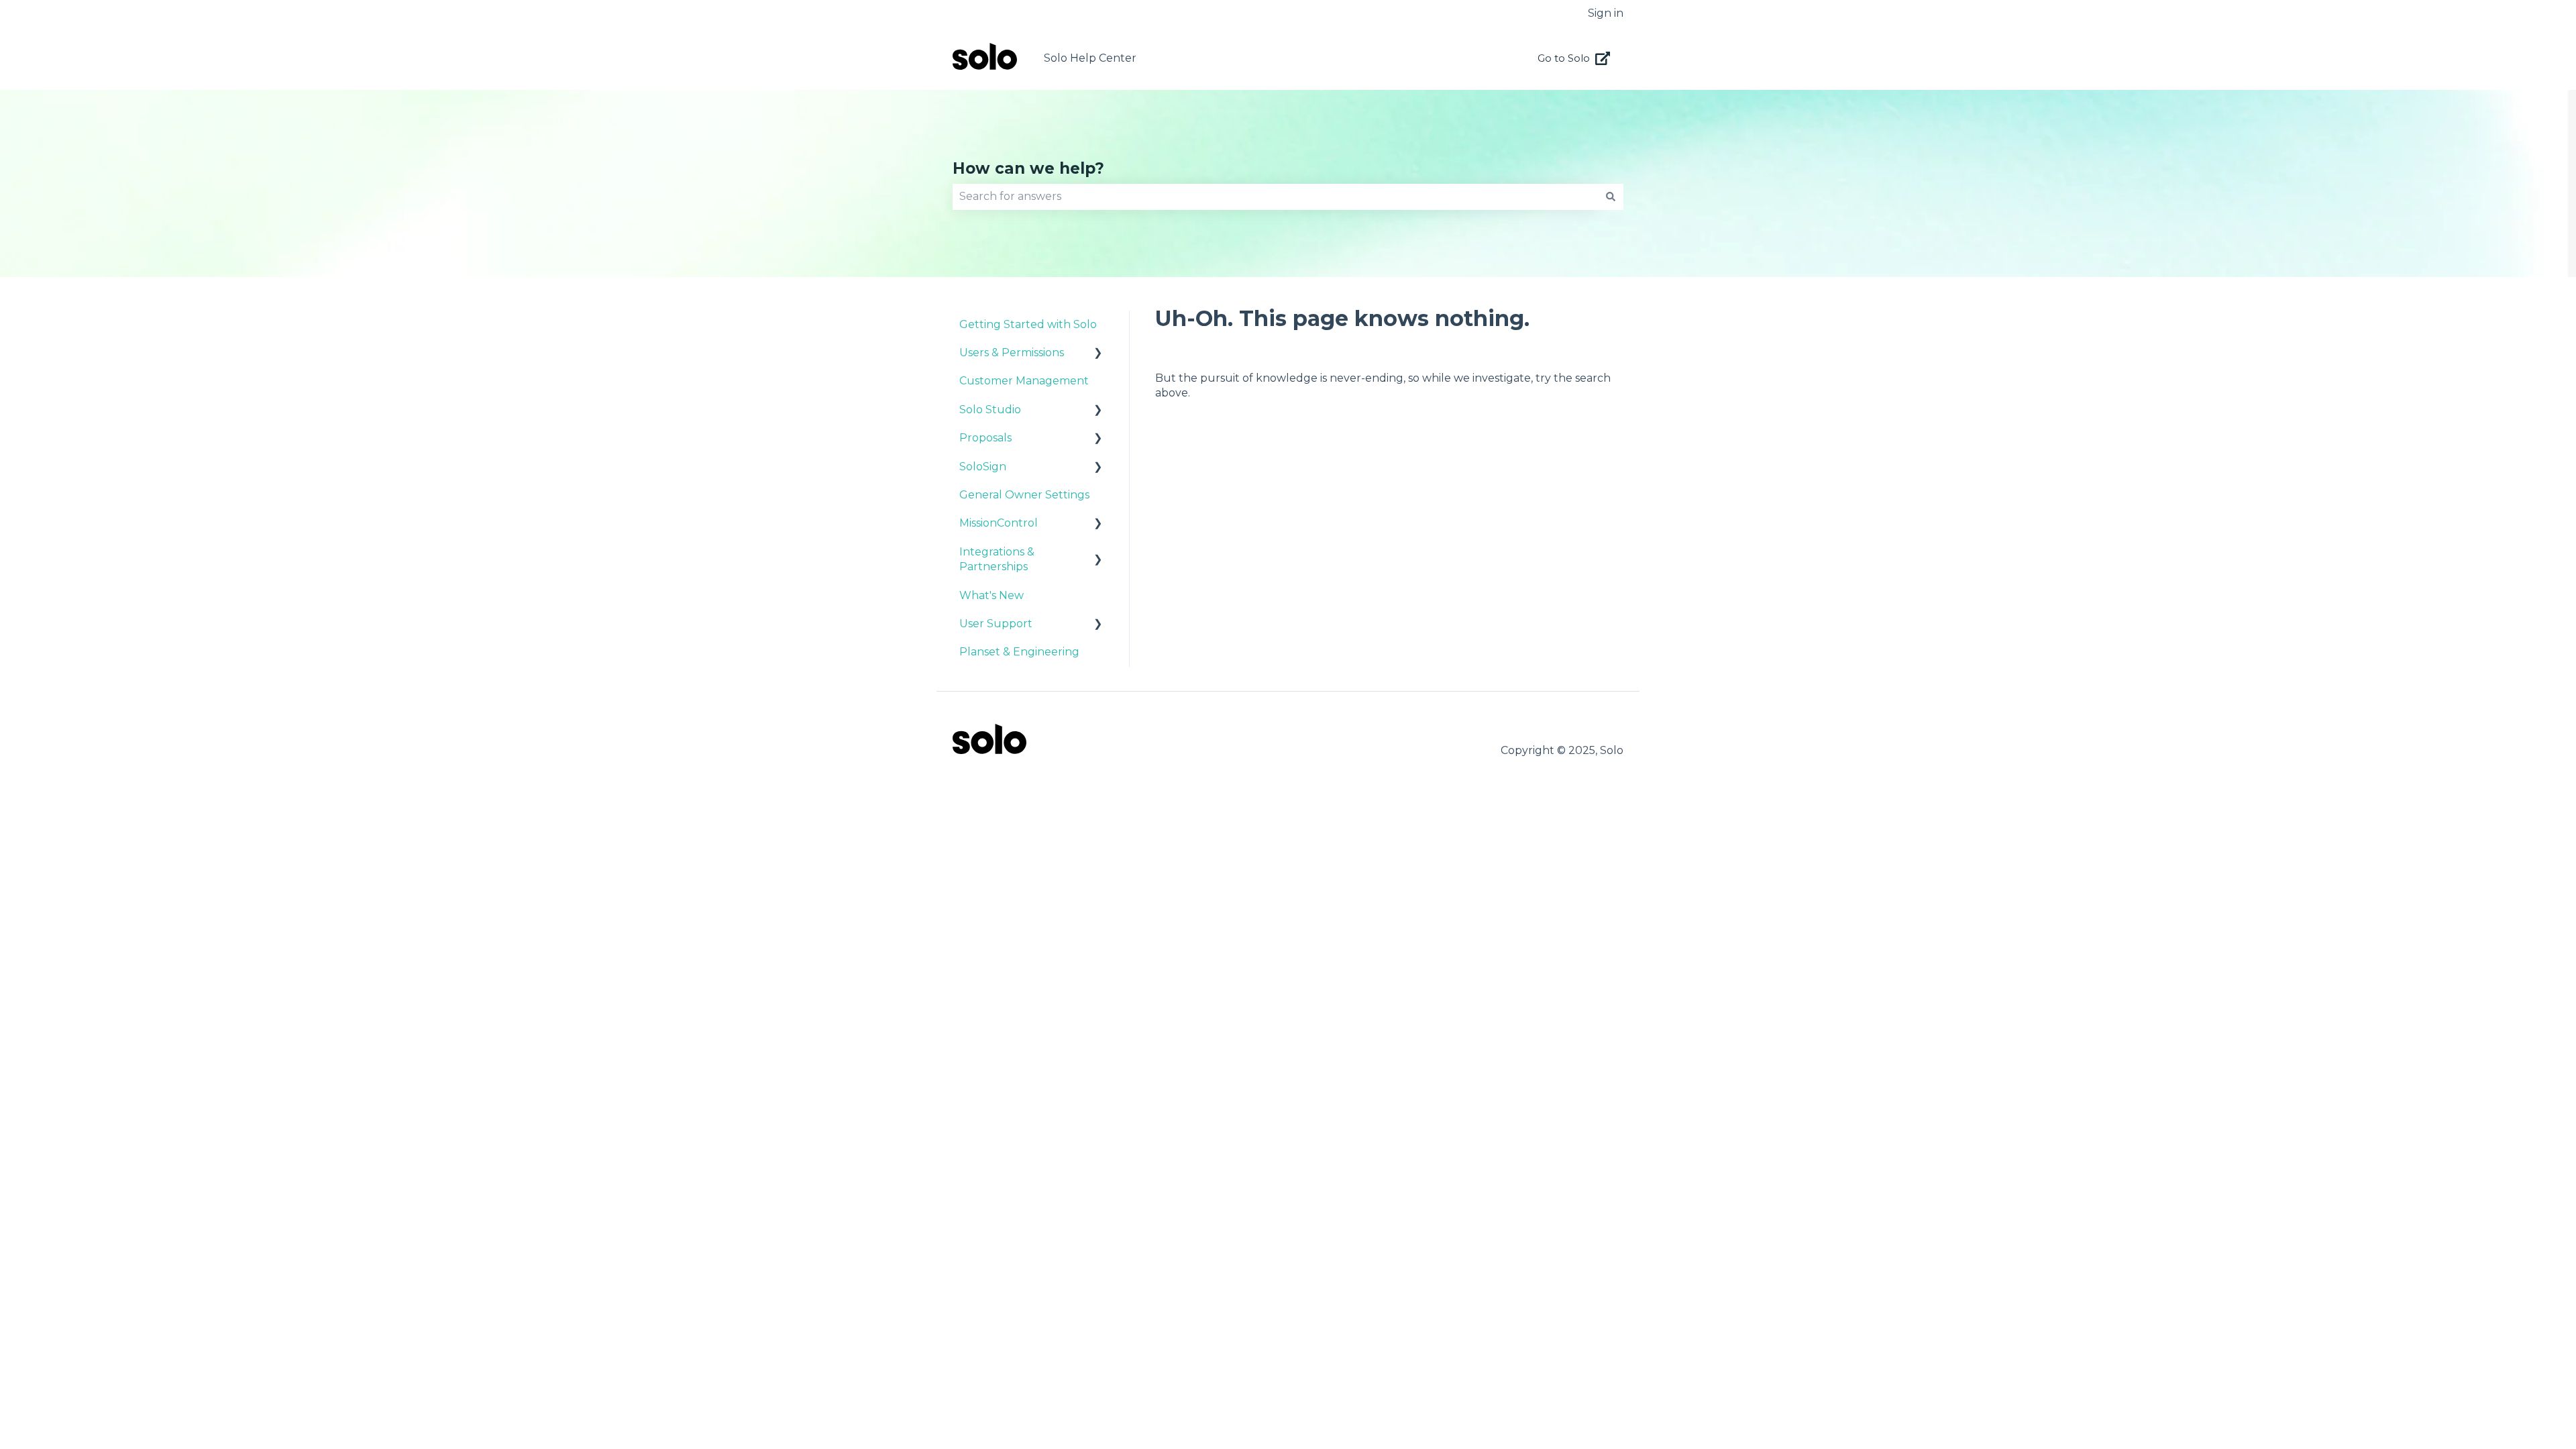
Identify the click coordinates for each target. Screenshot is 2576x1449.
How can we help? (1028, 168)
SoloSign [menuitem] (983, 467)
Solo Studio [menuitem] (990, 410)
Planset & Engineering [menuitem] (1019, 652)
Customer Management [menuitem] (1024, 381)
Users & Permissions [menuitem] (1012, 353)
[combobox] (1275, 197)
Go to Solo (1564, 58)
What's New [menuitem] (991, 595)
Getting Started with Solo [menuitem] (1028, 324)
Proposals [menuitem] (985, 438)
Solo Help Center (1090, 58)
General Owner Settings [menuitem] (1024, 495)
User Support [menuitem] (996, 624)
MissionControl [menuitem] (999, 523)
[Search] (1611, 197)
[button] (1098, 354)
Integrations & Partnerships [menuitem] (997, 559)
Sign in (1606, 13)
